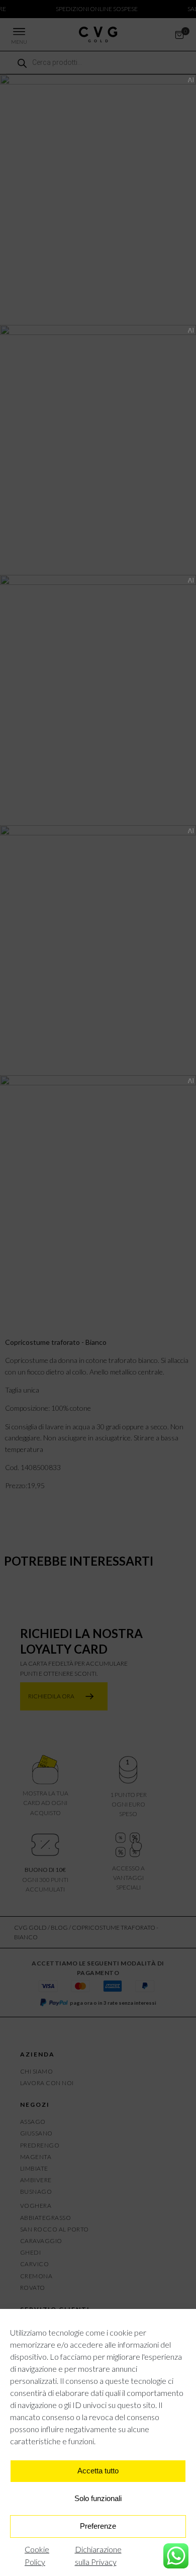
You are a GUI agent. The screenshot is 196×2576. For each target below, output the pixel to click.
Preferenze (98, 2526)
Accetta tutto (98, 2471)
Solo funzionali (98, 2498)
